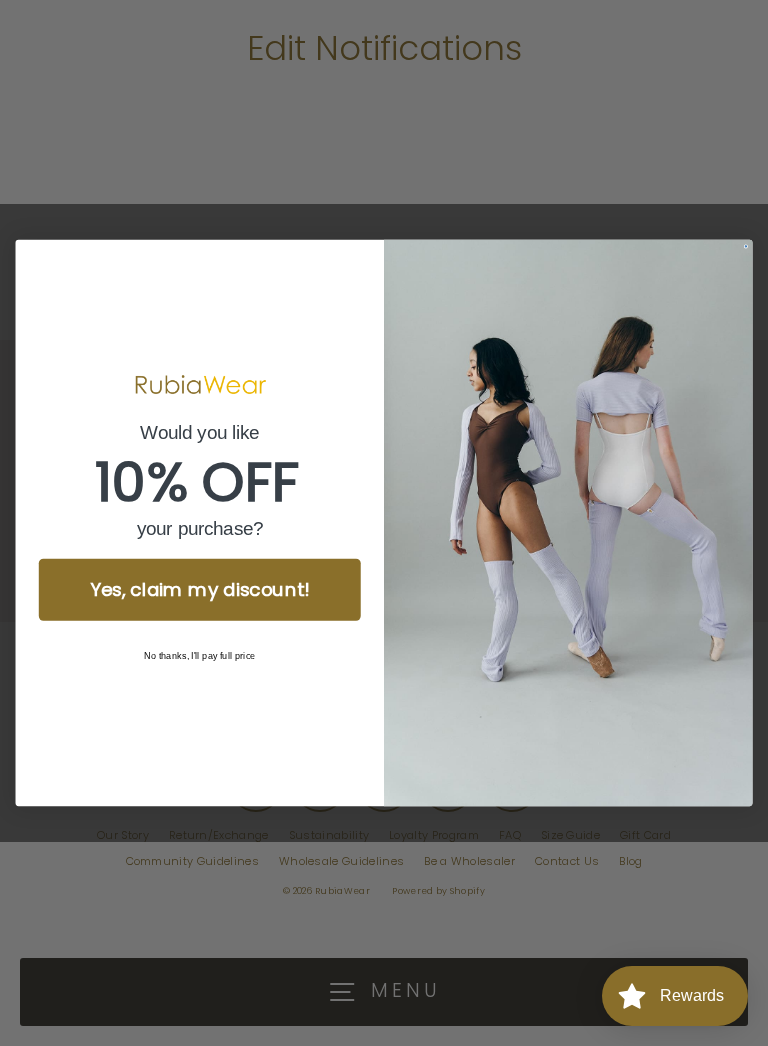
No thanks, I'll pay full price (200, 656)
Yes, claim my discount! (200, 590)
